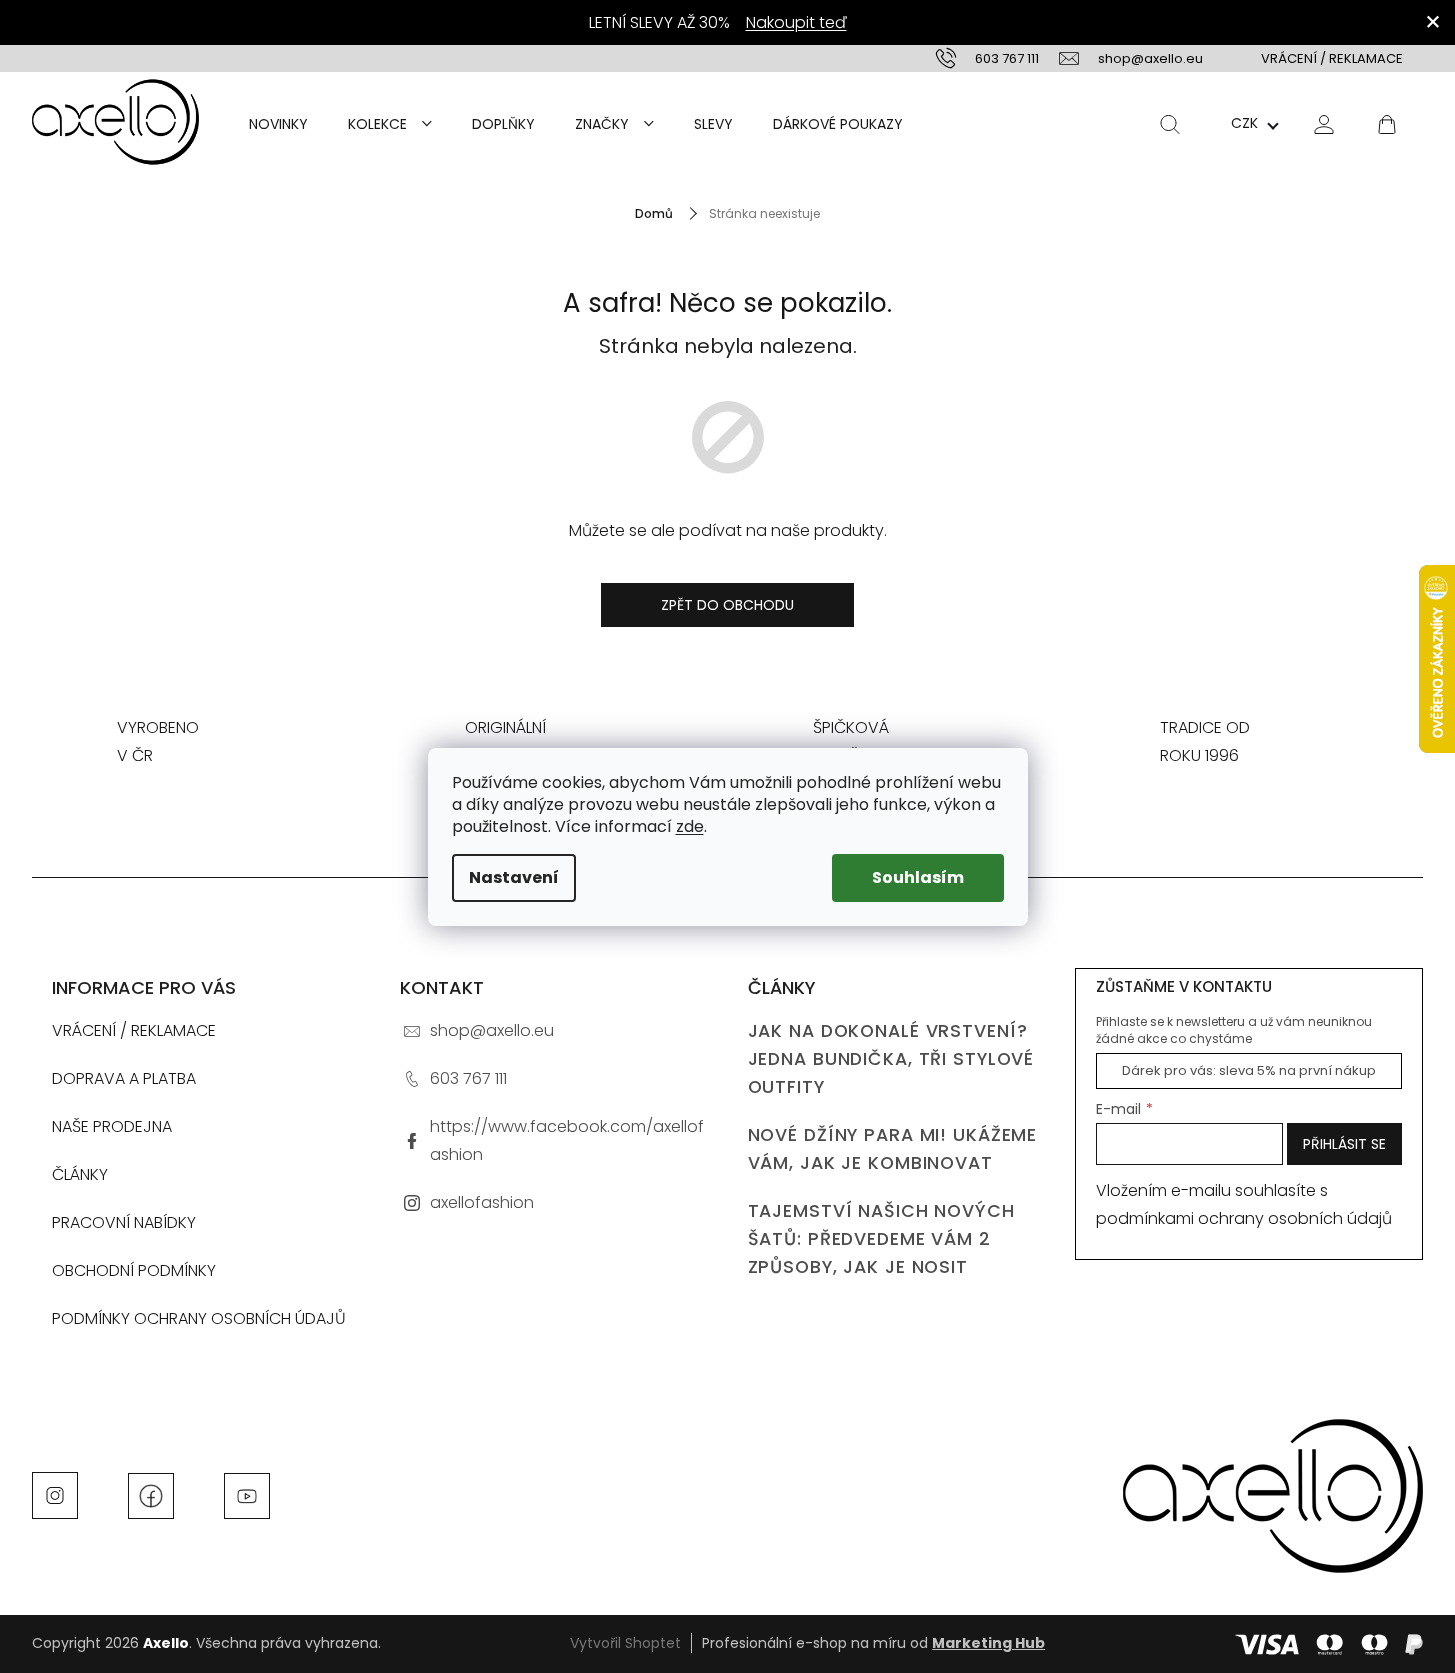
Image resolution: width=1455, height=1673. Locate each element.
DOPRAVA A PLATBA (124, 1078)
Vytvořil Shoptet (625, 1643)
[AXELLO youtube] (247, 1494)
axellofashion (482, 1202)
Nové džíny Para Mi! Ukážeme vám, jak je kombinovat (893, 1149)
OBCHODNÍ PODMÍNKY (134, 1270)
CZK (1244, 123)
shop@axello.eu (492, 1030)
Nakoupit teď (796, 22)
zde (690, 826)
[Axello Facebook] (151, 1494)
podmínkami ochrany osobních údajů (1244, 1218)
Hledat (1170, 124)
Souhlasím (918, 877)
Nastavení (514, 877)
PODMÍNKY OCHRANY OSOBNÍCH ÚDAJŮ (199, 1318)
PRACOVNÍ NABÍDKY (124, 1222)
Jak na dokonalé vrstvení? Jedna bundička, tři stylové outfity (891, 1059)
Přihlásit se (1344, 1144)
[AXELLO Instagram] (55, 1494)
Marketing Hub (988, 1643)
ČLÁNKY (80, 1174)
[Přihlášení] (1324, 123)
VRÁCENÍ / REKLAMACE (1332, 58)
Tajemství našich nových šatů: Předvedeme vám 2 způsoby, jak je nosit (881, 1239)
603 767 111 (468, 1078)
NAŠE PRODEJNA (112, 1126)
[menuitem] (278, 124)
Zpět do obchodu (727, 605)
